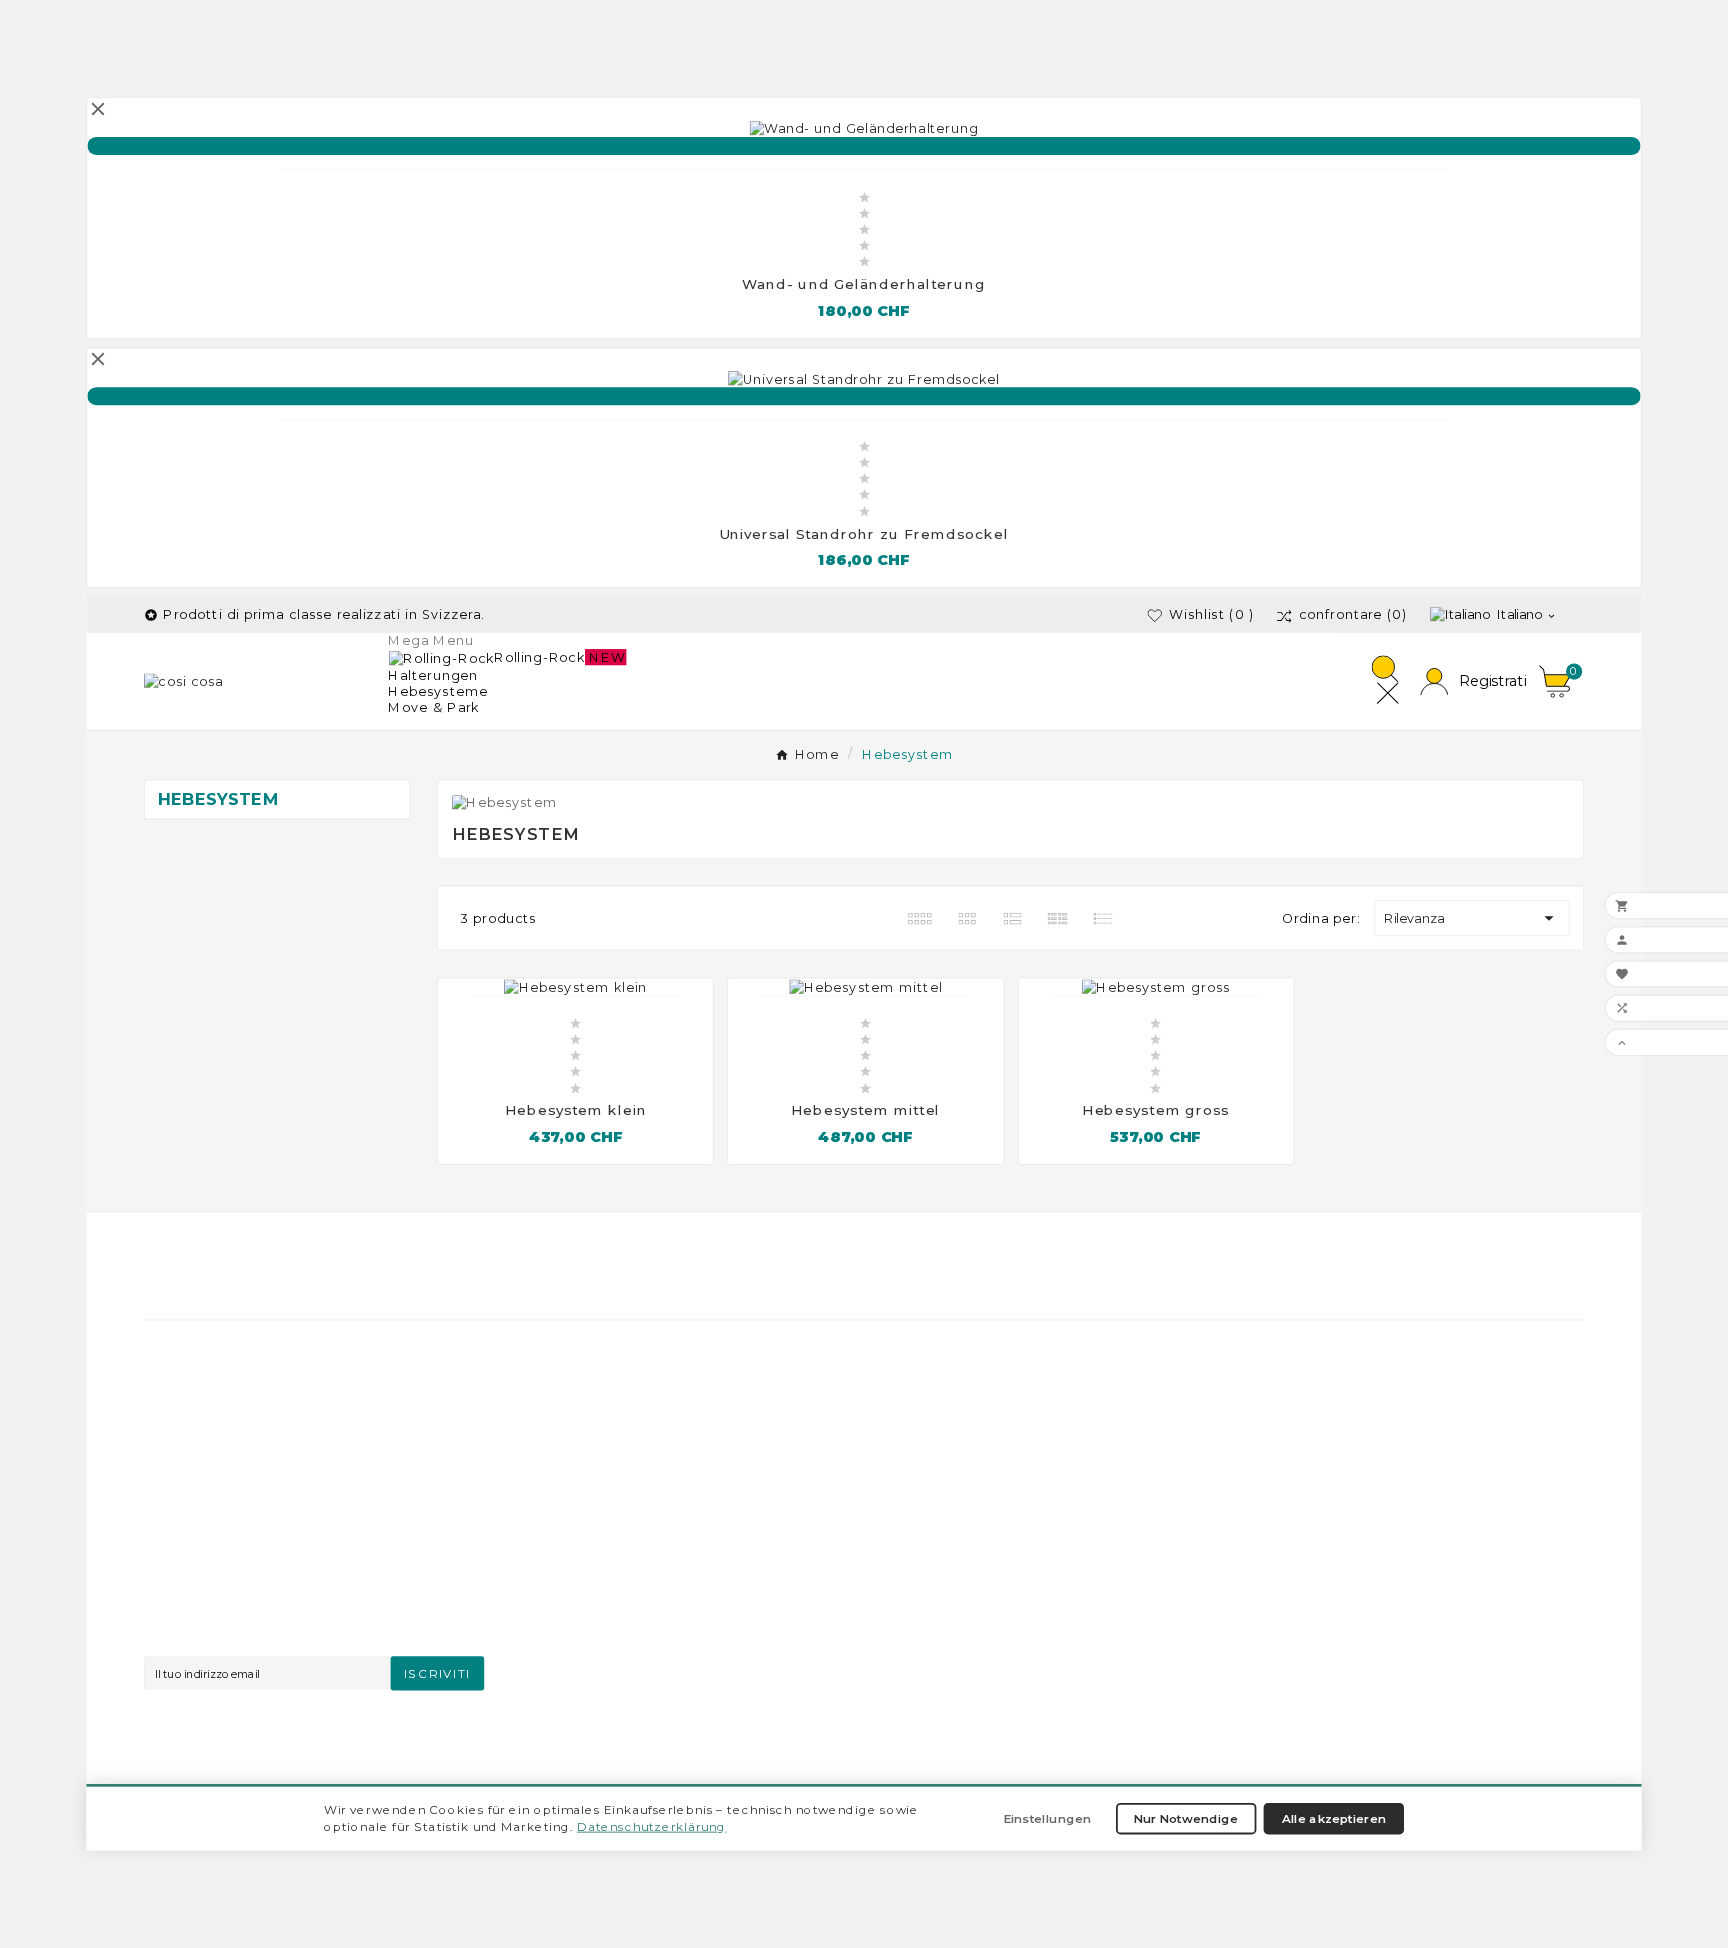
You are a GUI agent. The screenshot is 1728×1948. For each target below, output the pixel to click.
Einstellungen (1047, 1818)
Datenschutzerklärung (651, 1826)
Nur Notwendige (1186, 1818)
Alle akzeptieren (1334, 1818)
